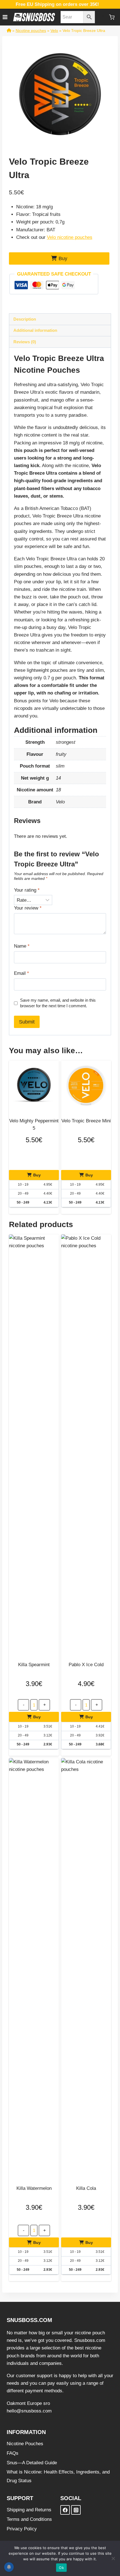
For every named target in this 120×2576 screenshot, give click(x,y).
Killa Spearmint (34, 1665)
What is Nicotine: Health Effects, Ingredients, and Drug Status (58, 2476)
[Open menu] (5, 17)
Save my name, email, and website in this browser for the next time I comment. (58, 1003)
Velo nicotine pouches (70, 237)
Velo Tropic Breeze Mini (86, 1121)
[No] (113, 2558)
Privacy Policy (22, 2529)
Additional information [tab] (35, 330)
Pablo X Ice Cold (86, 1665)
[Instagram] (76, 2510)
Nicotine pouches (31, 31)
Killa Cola (86, 2188)
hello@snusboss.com (29, 2411)
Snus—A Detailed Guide (32, 2462)
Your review (28, 908)
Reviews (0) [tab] (25, 342)
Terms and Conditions (29, 2519)
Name (22, 946)
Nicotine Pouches (25, 2443)
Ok (61, 2568)
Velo (54, 31)
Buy (63, 258)
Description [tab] (25, 319)
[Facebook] (65, 2510)
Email (21, 973)
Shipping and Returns (29, 2510)
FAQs (13, 2453)
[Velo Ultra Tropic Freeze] (60, 94)
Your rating (27, 890)
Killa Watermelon (34, 2188)
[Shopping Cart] (112, 17)
